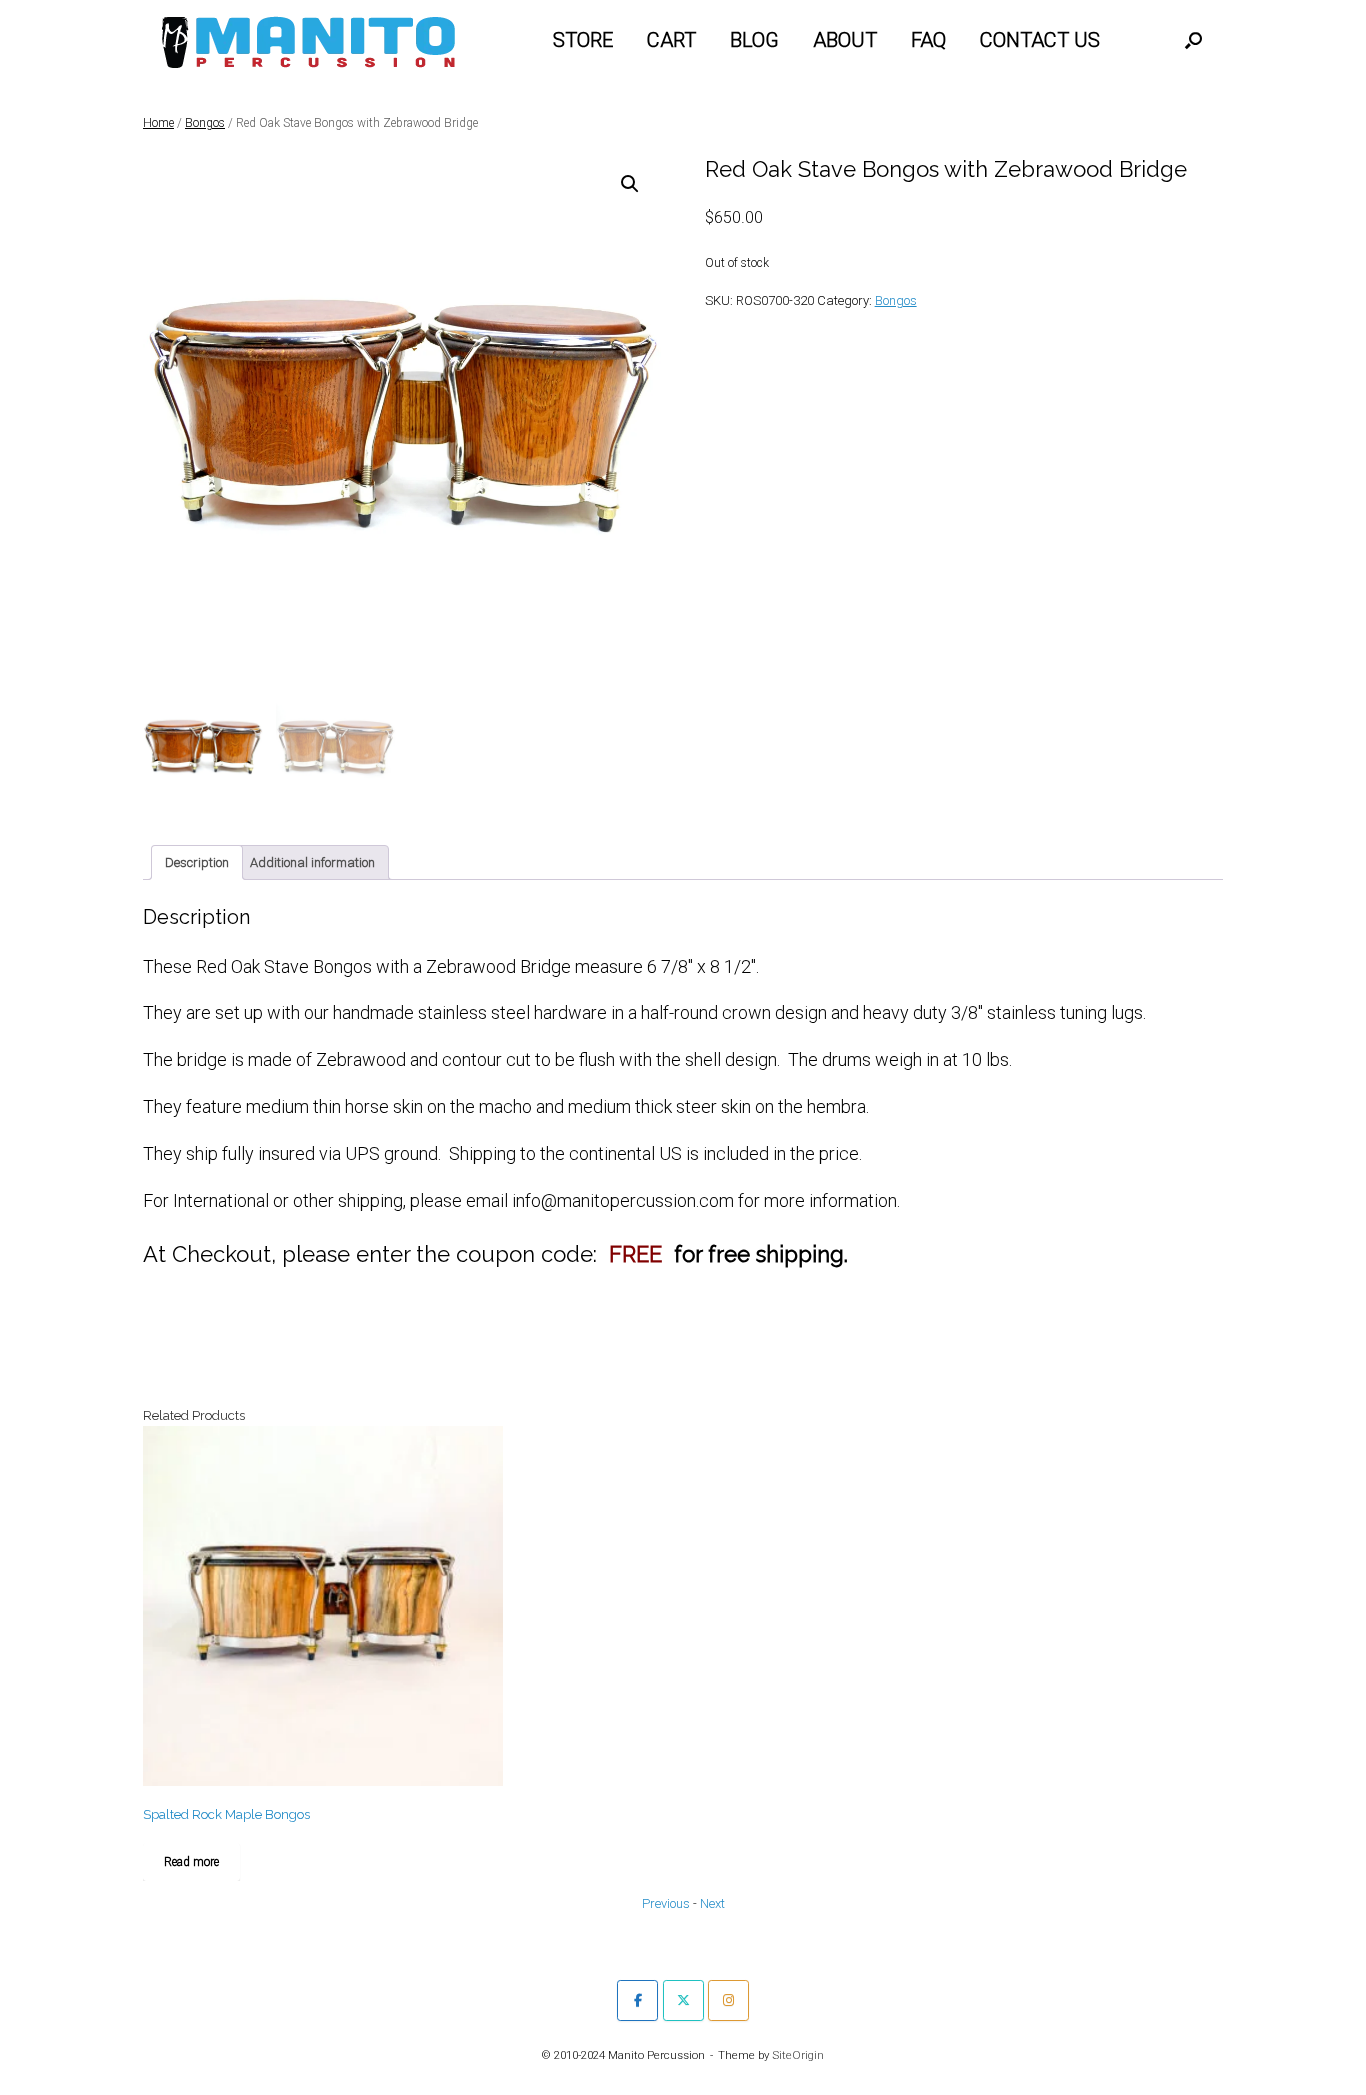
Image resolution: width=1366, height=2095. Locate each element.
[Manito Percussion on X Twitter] (683, 2000)
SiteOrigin (798, 2055)
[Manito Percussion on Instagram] (728, 2000)
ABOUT (845, 40)
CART (671, 40)
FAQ (928, 40)
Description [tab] (197, 862)
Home (158, 123)
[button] (1193, 40)
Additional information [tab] (312, 862)
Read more (191, 1862)
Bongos (205, 123)
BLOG (754, 40)
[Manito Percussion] (308, 40)
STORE (583, 40)
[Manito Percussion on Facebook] (637, 2000)
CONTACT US (1040, 40)
